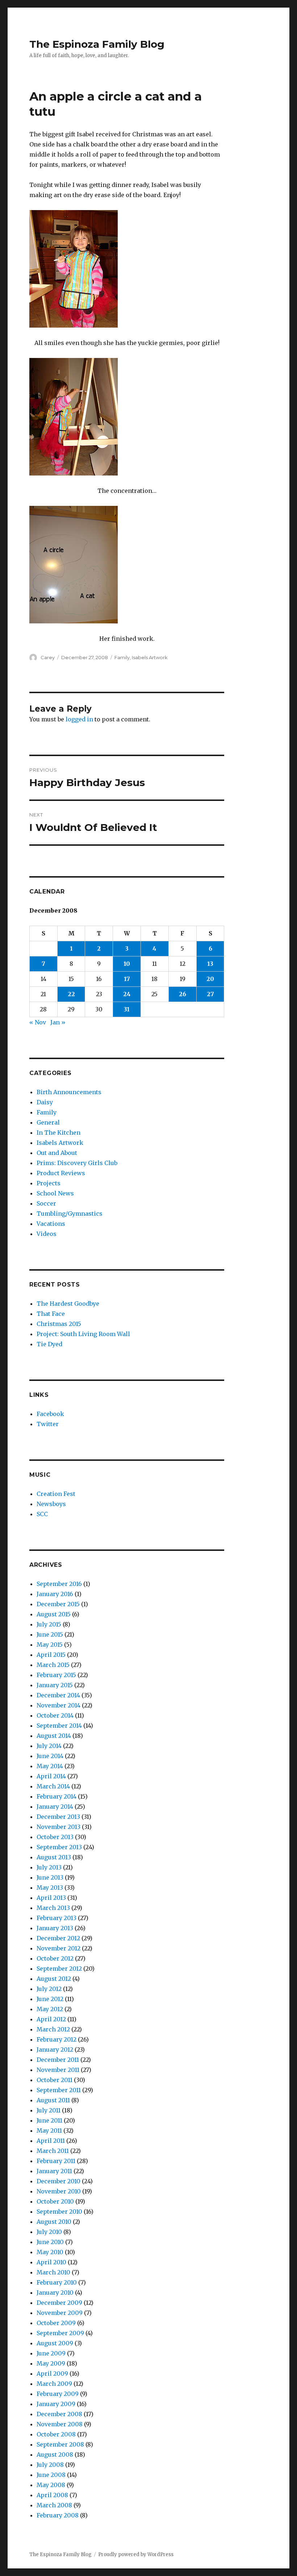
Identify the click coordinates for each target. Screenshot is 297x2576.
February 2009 (58, 2394)
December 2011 (58, 2060)
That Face (51, 1314)
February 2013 (57, 1918)
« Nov (38, 1022)
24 (127, 994)
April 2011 (51, 2141)
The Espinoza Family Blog (97, 44)
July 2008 (50, 2465)
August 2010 (54, 2222)
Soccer (46, 1203)
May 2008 (51, 2485)
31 (127, 1009)
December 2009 (59, 2303)
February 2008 (58, 2515)
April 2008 (52, 2495)
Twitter (48, 1424)
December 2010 (58, 2181)
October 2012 (55, 1958)
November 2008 (60, 2424)
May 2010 (50, 2252)
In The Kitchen (58, 1133)
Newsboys (51, 1504)
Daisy (45, 1102)
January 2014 (55, 1807)
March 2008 (54, 2505)
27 (210, 994)
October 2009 (56, 2323)
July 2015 (49, 1624)
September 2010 (59, 2212)
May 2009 (51, 2363)
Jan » (58, 1022)
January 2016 (55, 1594)
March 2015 (53, 1665)
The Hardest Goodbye (68, 1304)
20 (210, 979)
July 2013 (49, 1867)
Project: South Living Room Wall (83, 1334)
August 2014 (54, 1736)
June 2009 (51, 2353)
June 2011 (49, 2120)
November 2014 (58, 1705)
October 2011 (55, 2080)
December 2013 (58, 1817)
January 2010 (55, 2293)
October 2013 (55, 1837)
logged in (79, 719)
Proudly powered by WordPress (136, 2554)
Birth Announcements (69, 1092)
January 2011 (54, 2171)
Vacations (51, 1224)
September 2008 (60, 2444)
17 (127, 979)
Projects (49, 1183)
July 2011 (49, 2110)
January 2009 (56, 2404)
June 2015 (50, 1634)
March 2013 (53, 1908)
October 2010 (55, 2201)
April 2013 (51, 1898)
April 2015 (51, 1655)
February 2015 (56, 1675)
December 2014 (58, 1695)
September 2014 (59, 1726)
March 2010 (53, 2272)
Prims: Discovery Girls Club (77, 1163)
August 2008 (55, 2455)
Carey (48, 657)
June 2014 (50, 1756)
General (48, 1122)
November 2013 (58, 1827)
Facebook (50, 1414)
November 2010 (59, 2191)
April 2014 (51, 1776)
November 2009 (60, 2313)
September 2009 (60, 2333)
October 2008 (56, 2434)
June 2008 (51, 2475)
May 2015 (50, 1645)
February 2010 (57, 2282)
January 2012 (55, 2050)
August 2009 (55, 2343)
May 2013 (50, 1888)
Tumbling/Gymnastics (70, 1214)
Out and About (57, 1153)
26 (183, 994)
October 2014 (55, 1715)
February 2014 (57, 1796)
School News (55, 1193)
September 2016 (59, 1584)
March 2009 (54, 2384)
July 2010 (49, 2232)
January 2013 (55, 1928)
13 (210, 964)
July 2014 (49, 1746)
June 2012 (50, 1999)
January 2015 (55, 1685)
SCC (42, 1514)
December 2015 (58, 1604)
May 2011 (49, 2131)
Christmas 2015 (59, 1324)
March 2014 (53, 1786)
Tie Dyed (49, 1344)
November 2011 (58, 2070)
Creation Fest (56, 1494)
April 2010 (51, 2262)
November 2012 (58, 1948)
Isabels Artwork (150, 657)
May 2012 (50, 2009)
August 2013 (54, 1857)
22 (71, 994)
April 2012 (51, 2019)
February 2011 (56, 2161)
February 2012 (57, 2039)
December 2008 (59, 2414)
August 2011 (53, 2100)
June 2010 (50, 2242)
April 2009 (52, 2374)
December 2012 (58, 1938)
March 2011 (53, 2151)
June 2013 (50, 1877)
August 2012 (54, 1979)
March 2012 (53, 2029)
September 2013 (59, 1847)
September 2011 (59, 2090)
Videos (47, 1234)
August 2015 (54, 1614)
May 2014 (50, 1766)
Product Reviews (61, 1173)
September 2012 (59, 1969)
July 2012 (49, 1989)
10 (127, 964)
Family (122, 657)
